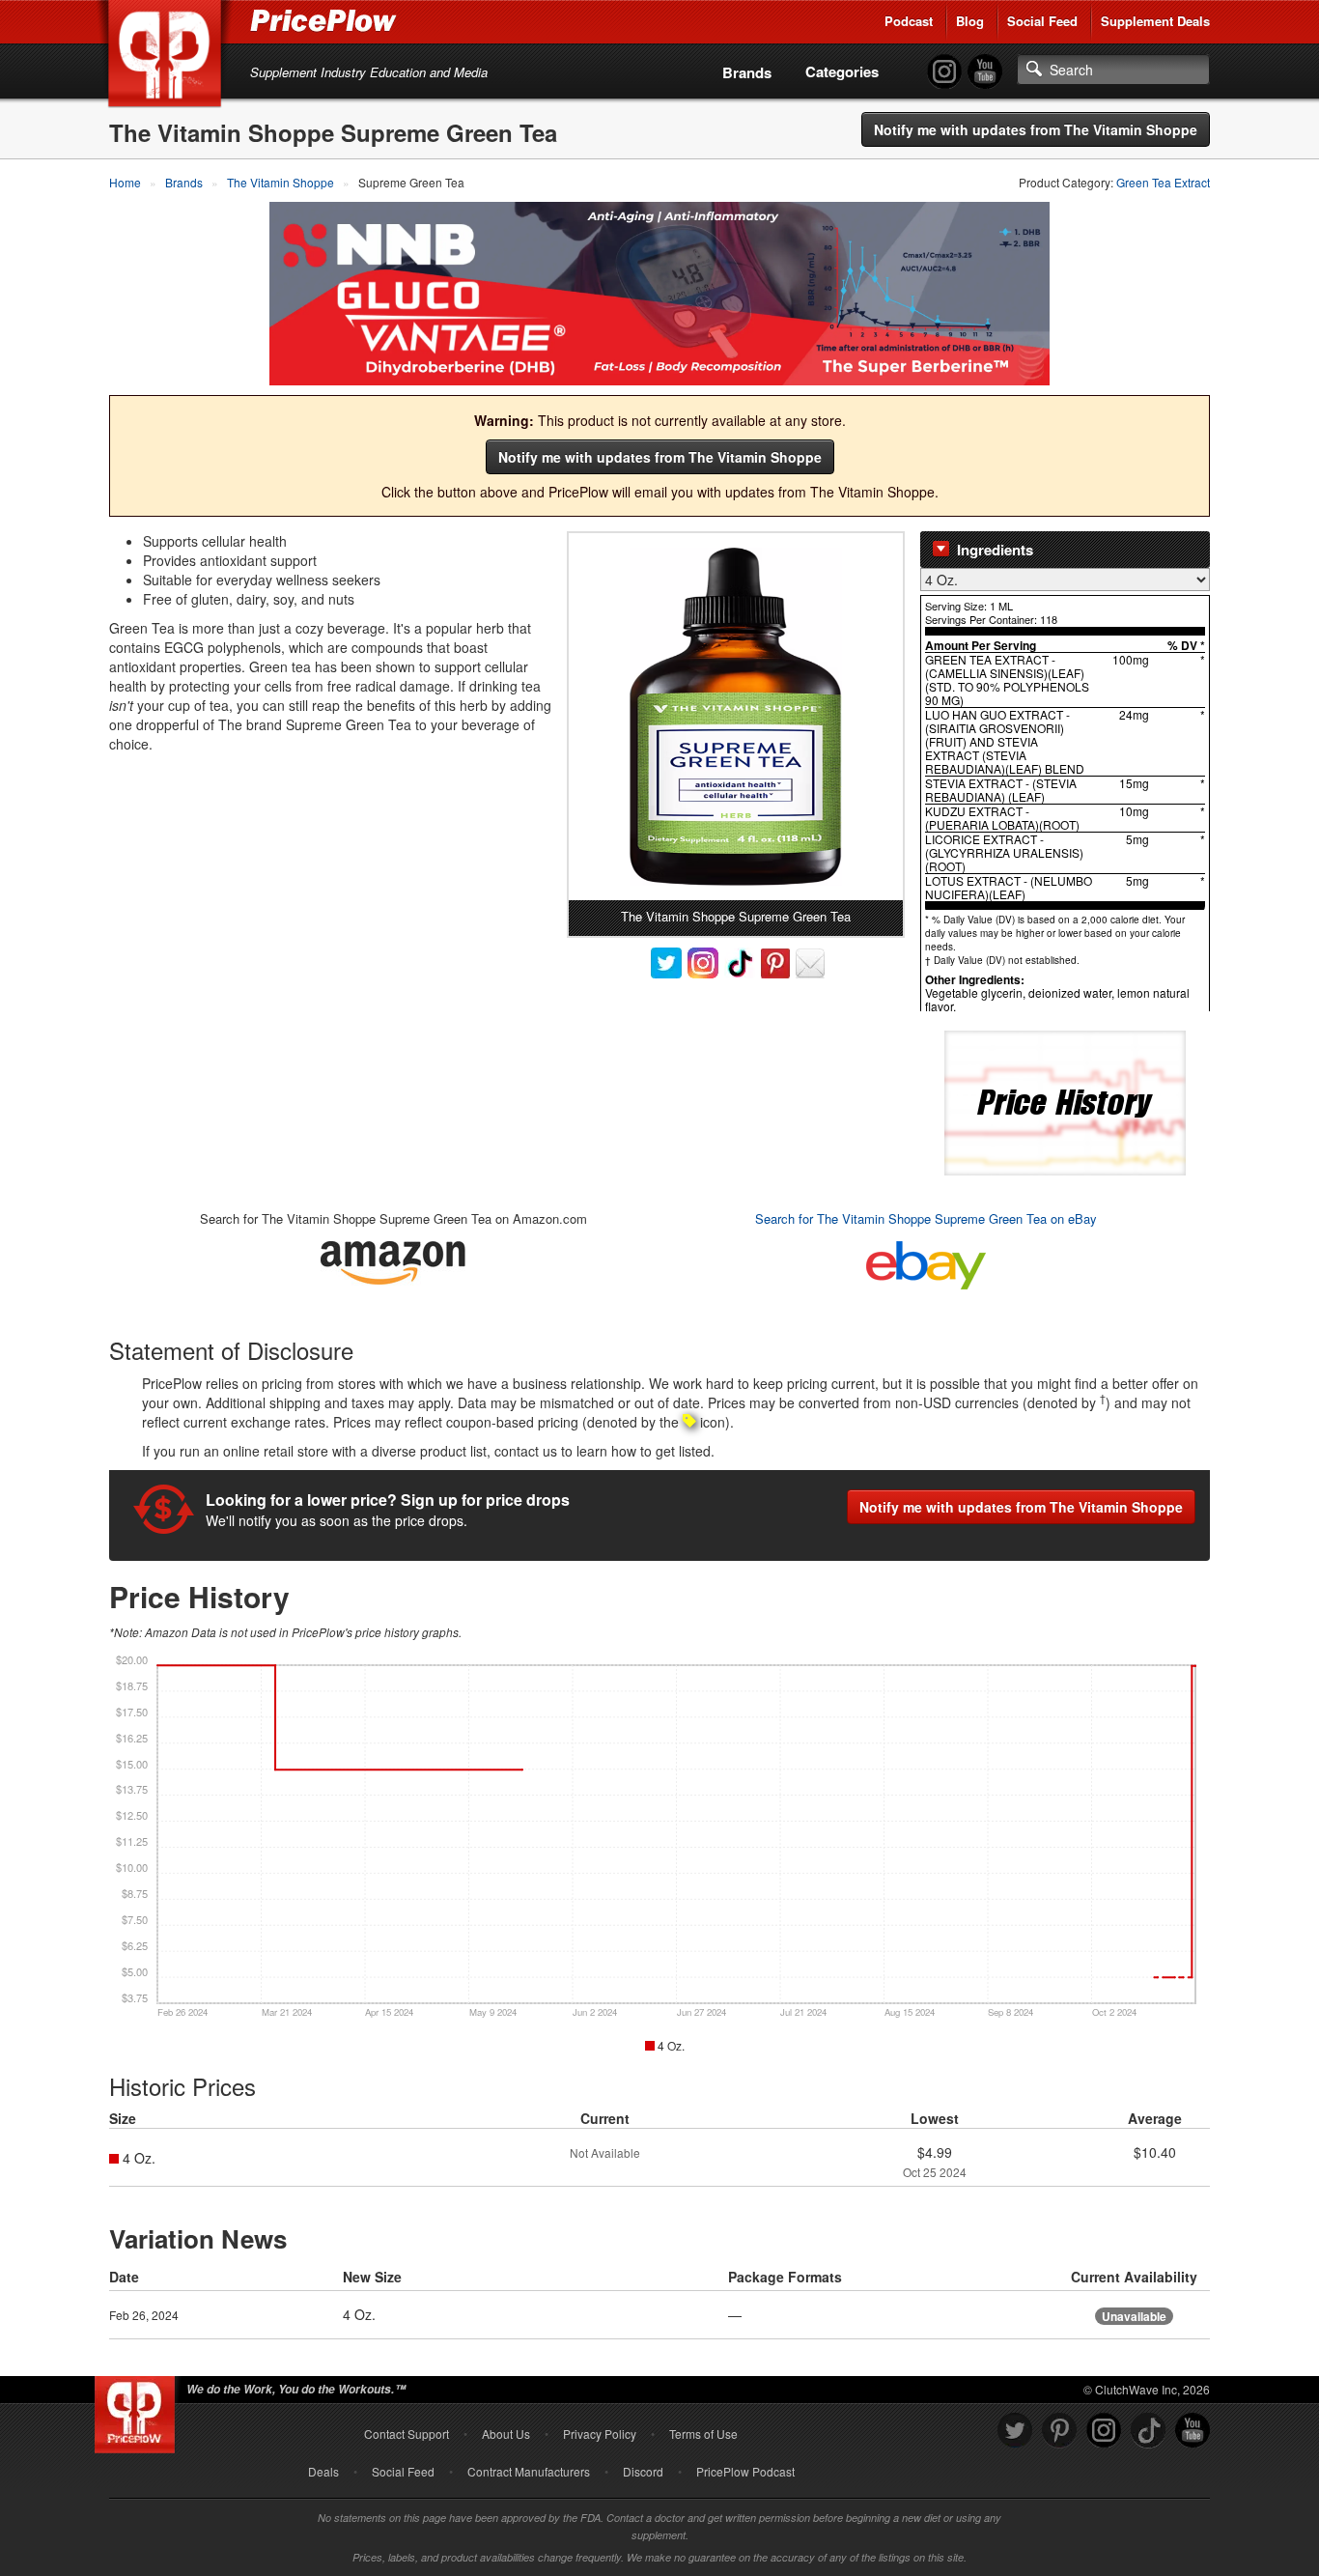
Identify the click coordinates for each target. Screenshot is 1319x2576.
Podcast (909, 21)
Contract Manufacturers (529, 2471)
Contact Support (407, 2434)
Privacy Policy (600, 2434)
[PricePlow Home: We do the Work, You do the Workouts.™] (168, 57)
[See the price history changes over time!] (1065, 1101)
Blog (970, 21)
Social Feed (1042, 21)
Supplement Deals (1155, 21)
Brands (747, 72)
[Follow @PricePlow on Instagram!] (944, 72)
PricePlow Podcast (745, 2471)
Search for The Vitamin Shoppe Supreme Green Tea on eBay (926, 1218)
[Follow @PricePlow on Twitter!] (1015, 2431)
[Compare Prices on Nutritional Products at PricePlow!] (139, 2410)
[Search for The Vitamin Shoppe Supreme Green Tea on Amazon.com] (393, 1260)
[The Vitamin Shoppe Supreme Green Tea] (736, 717)
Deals (323, 2471)
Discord (643, 2471)
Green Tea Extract (1163, 182)
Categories (842, 71)
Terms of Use (703, 2434)
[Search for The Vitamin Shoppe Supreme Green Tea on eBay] (926, 1262)
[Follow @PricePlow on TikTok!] (1148, 2431)
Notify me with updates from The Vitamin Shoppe (1036, 129)
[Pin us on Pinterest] (1059, 2431)
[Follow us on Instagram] (1104, 2431)
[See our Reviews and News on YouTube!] (1193, 2431)
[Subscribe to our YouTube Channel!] (985, 72)
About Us (506, 2434)
